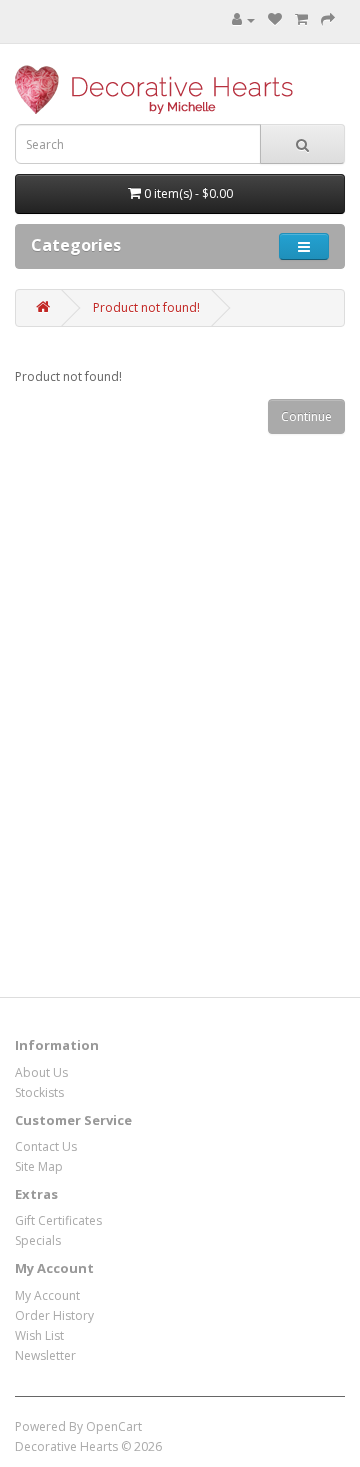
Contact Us (46, 1146)
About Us (41, 1072)
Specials (38, 1240)
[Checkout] (328, 19)
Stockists (39, 1092)
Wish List (39, 1335)
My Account (47, 1295)
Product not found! (146, 307)
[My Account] (243, 19)
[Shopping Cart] (301, 19)
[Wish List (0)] (275, 19)
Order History (54, 1315)
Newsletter (45, 1355)
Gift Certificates (58, 1220)
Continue (306, 416)
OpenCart (114, 1426)
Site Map (39, 1166)
